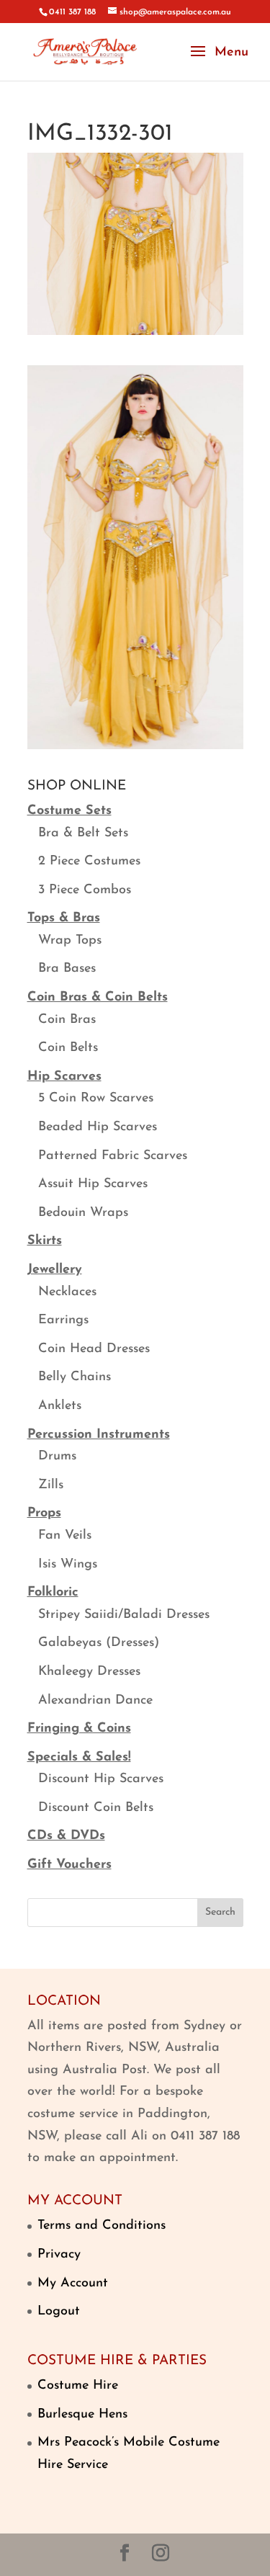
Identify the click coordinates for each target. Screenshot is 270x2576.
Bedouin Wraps (83, 1213)
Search (220, 1912)
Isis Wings (68, 1565)
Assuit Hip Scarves (93, 1184)
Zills (51, 1485)
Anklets (60, 1406)
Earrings (63, 1320)
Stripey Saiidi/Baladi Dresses (124, 1615)
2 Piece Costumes (89, 862)
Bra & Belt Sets (83, 833)
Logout (59, 2312)
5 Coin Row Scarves (96, 1099)
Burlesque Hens (82, 2415)
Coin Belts (68, 1048)
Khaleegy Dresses (89, 1672)
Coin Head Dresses (94, 1349)
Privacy (59, 2255)
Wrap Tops (70, 941)
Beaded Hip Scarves (98, 1127)
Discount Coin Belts (96, 1808)
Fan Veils (65, 1536)
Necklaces (67, 1292)
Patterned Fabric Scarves (113, 1156)
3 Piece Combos (85, 890)
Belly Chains (75, 1377)
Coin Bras (67, 1020)
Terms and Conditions (102, 2226)
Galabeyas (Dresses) (99, 1643)
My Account (73, 2284)
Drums (57, 1457)
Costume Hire (78, 2386)
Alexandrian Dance (95, 1701)
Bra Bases (67, 969)
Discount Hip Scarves (101, 1779)
